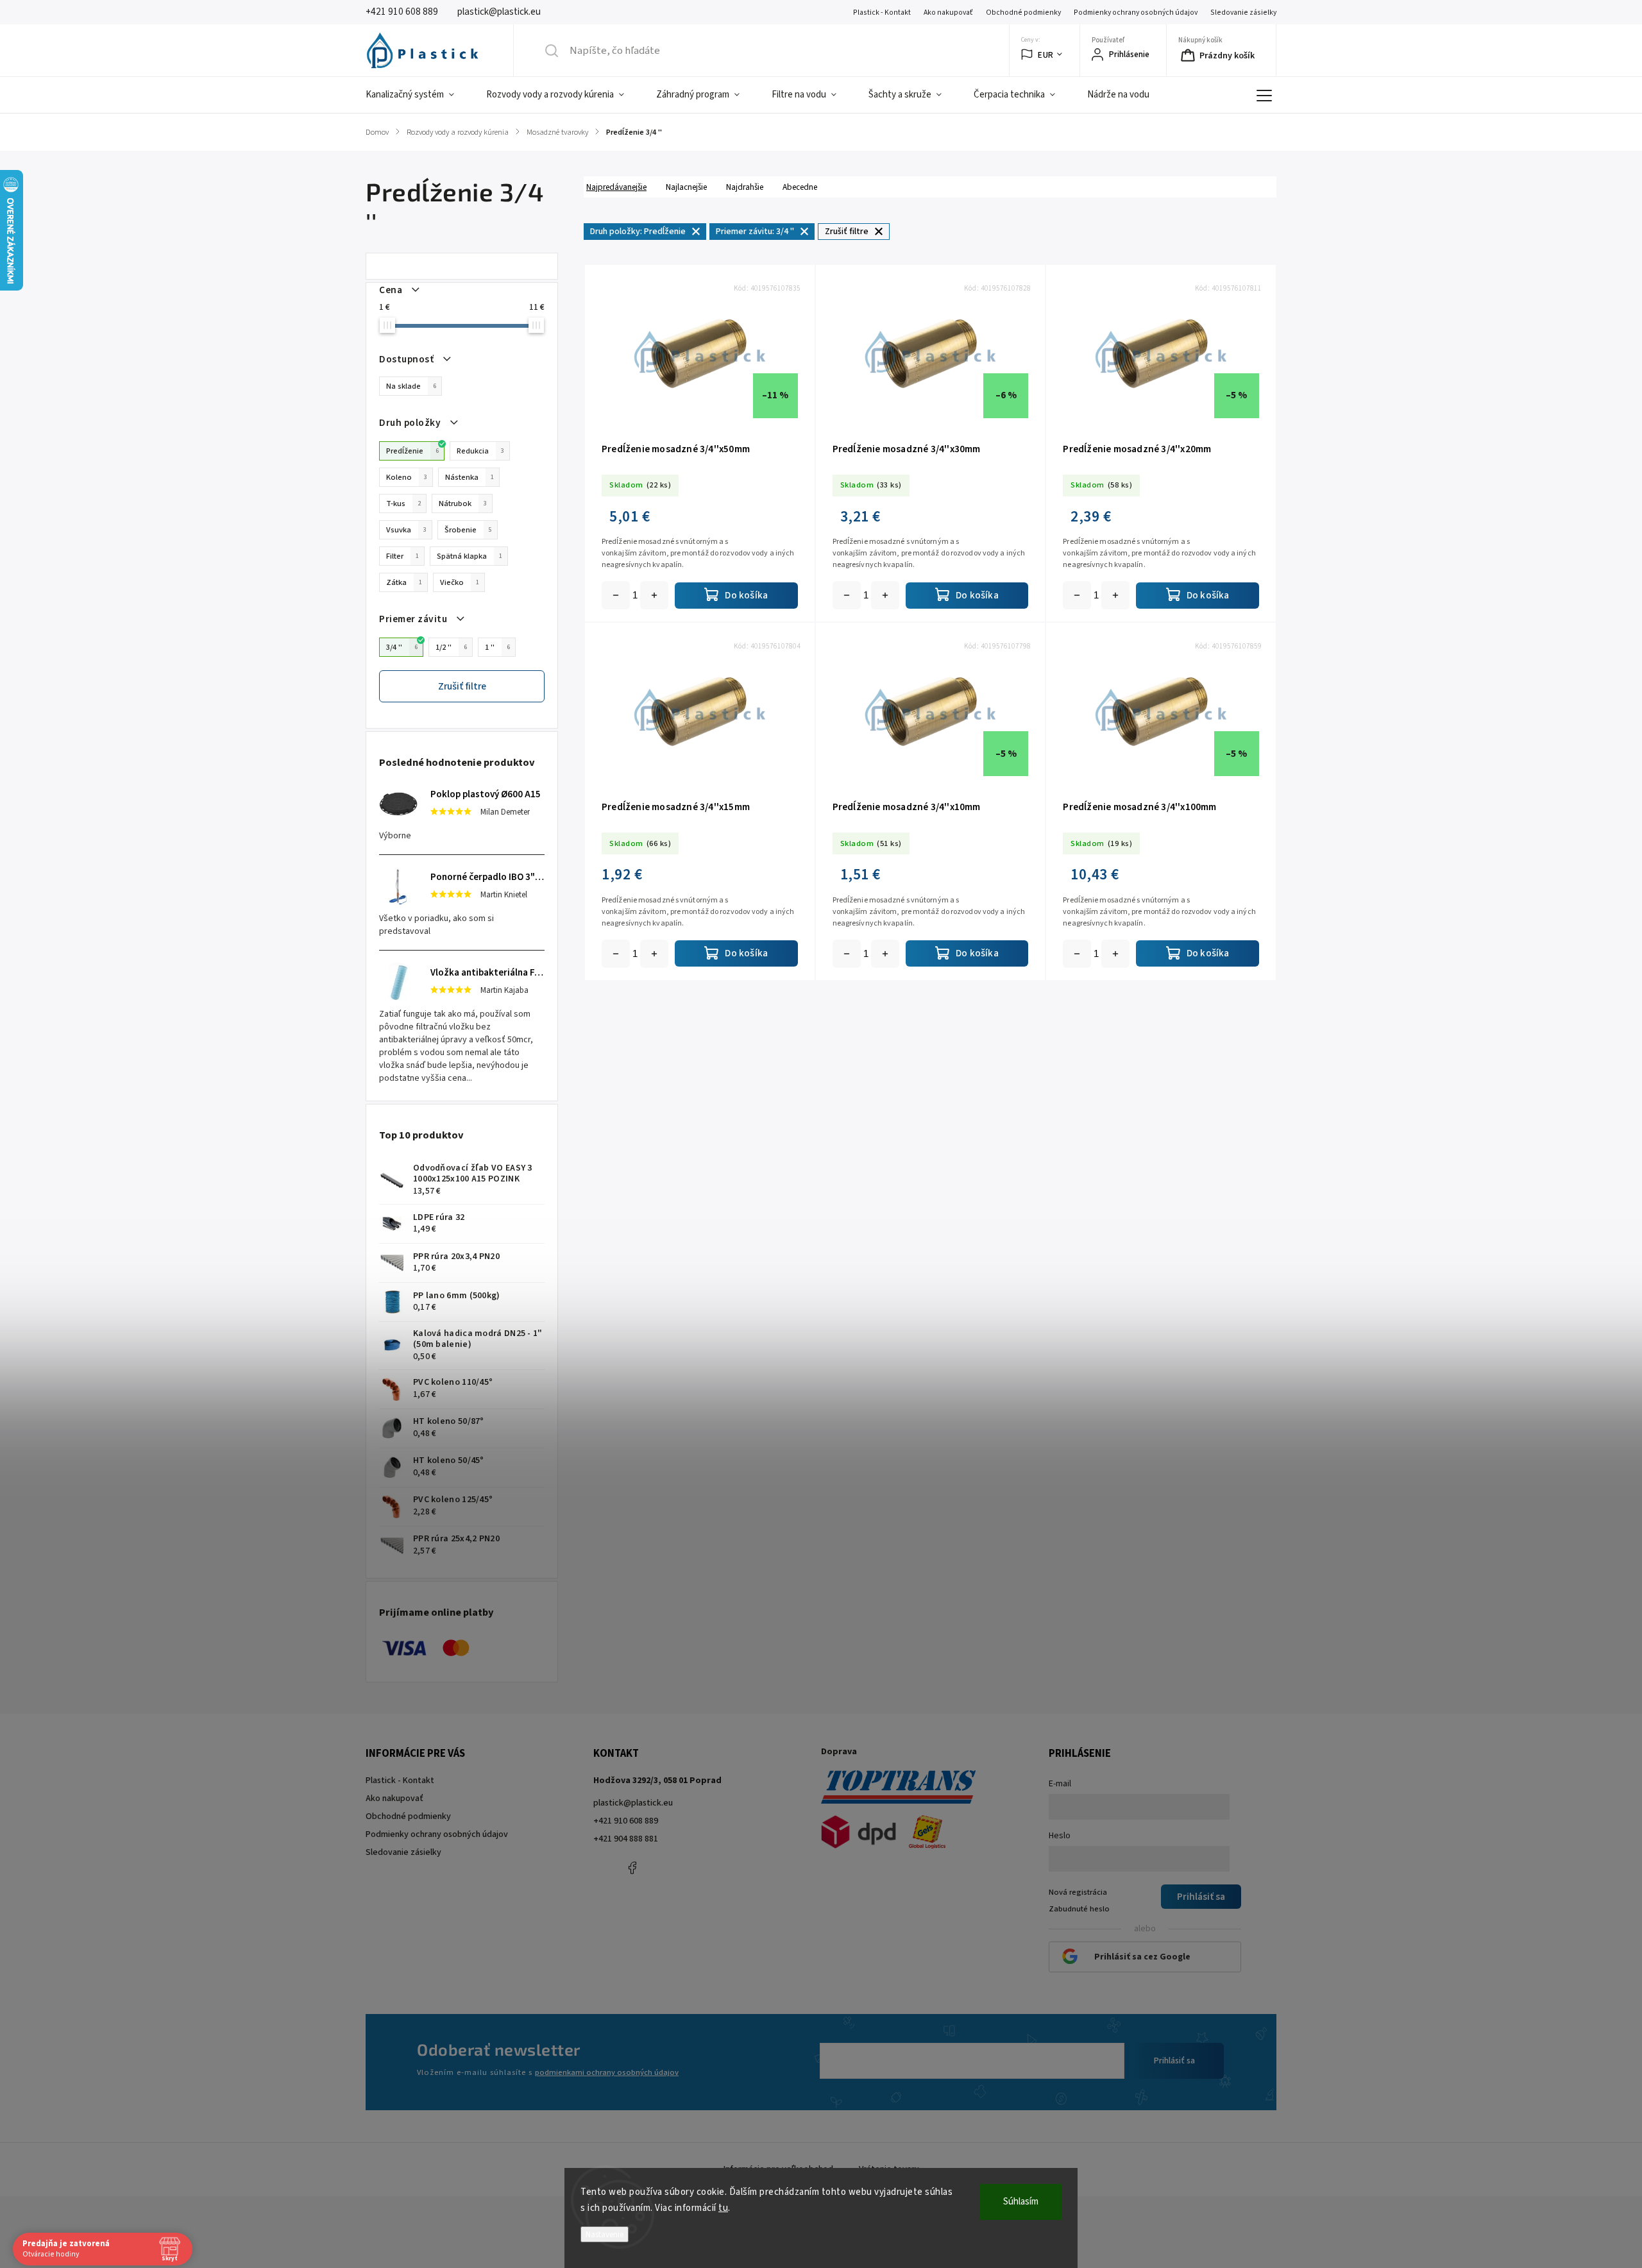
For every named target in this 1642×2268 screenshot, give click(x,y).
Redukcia (480, 451)
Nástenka (470, 477)
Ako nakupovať (948, 13)
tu (723, 2208)
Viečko (460, 582)
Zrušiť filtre (462, 686)
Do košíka (654, 595)
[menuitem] (418, 95)
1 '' (497, 647)
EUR (1046, 55)
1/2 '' (451, 647)
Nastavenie (605, 2234)
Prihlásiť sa (1174, 2061)
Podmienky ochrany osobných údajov (1136, 13)
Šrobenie (468, 530)
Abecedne (800, 187)
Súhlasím (1021, 2202)
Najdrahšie (745, 187)
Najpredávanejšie (616, 187)
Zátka (404, 582)
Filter (402, 556)
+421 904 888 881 (626, 1839)
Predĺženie (412, 451)
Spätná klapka (470, 556)
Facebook (632, 1868)
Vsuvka (406, 530)
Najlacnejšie (686, 187)
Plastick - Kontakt (882, 13)
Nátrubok (463, 504)
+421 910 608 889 (626, 1821)
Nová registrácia (1078, 1892)
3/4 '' (402, 647)
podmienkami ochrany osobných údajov (607, 2072)
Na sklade (411, 386)
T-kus (403, 504)
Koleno (407, 477)
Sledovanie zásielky (1243, 13)
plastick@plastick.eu (633, 1803)
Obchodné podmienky (1023, 13)
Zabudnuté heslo (1079, 1909)
